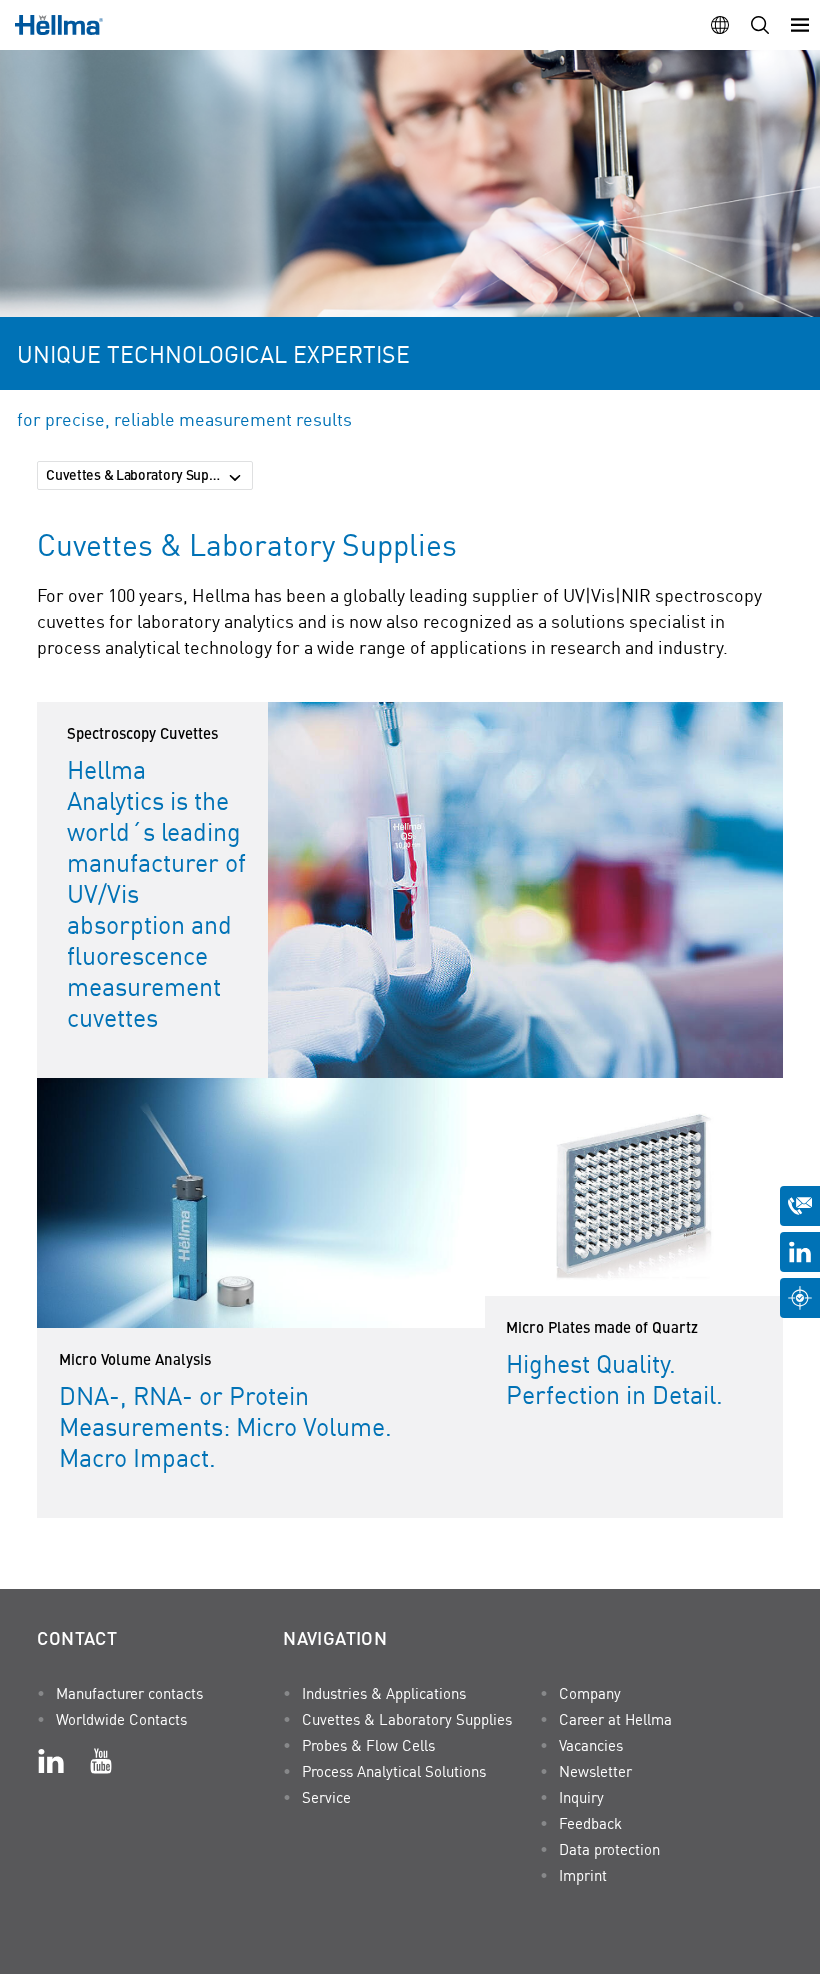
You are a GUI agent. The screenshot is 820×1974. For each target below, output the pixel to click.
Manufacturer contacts (129, 1693)
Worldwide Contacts (121, 1719)
